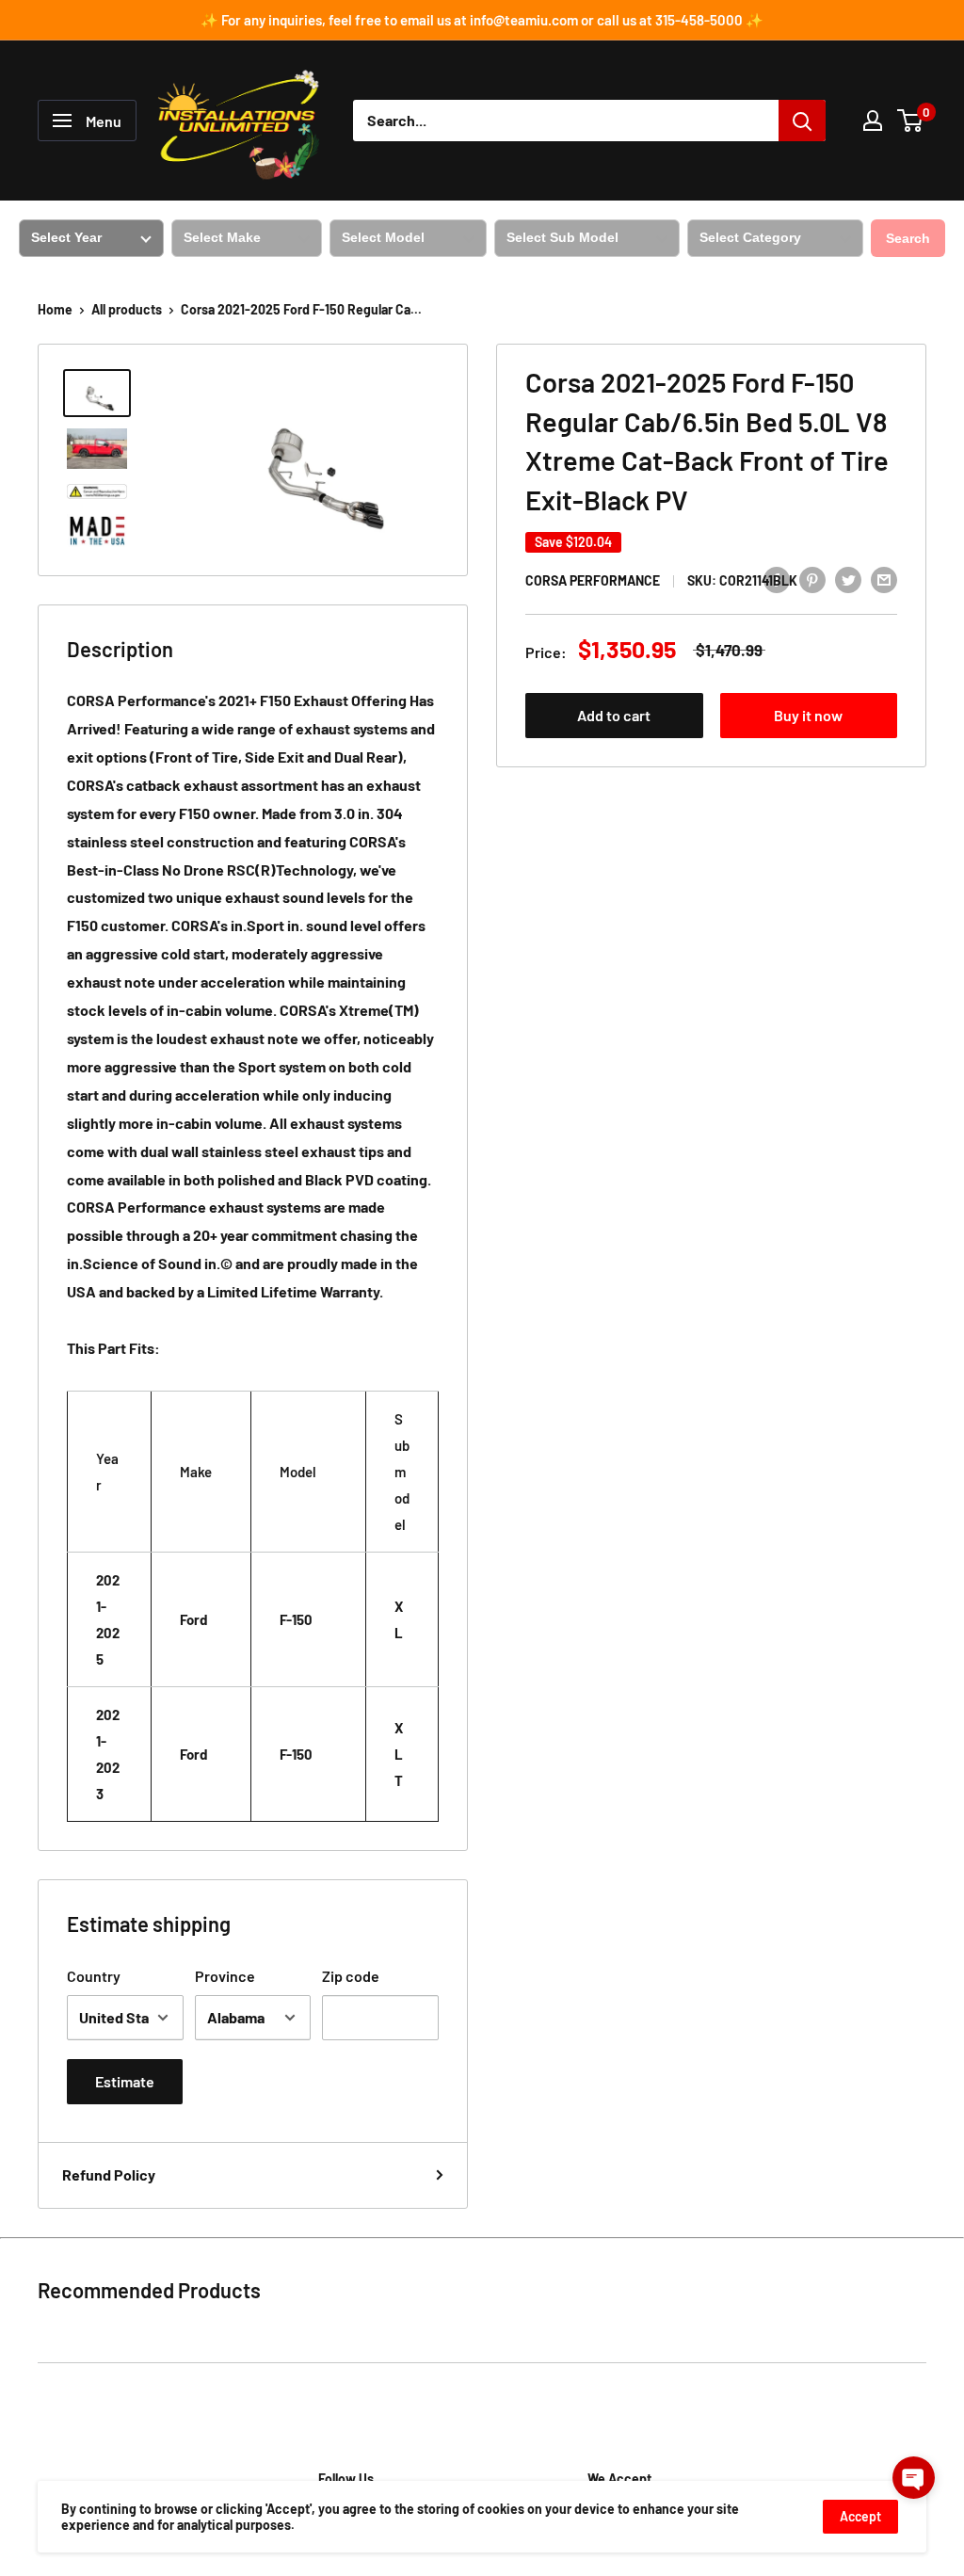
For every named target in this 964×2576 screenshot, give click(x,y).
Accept (860, 2516)
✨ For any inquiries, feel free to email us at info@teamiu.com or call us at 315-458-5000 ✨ (482, 20)
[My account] (873, 121)
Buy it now (808, 715)
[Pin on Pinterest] (812, 579)
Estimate (125, 2081)
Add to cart (614, 715)
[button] (914, 2478)
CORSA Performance (593, 580)
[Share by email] (884, 579)
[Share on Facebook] (777, 579)
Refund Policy (109, 2174)
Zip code (351, 1976)
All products (127, 309)
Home (55, 309)
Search (908, 238)
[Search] (802, 121)
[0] (911, 121)
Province (225, 1976)
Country (94, 1976)
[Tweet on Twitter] (848, 579)
